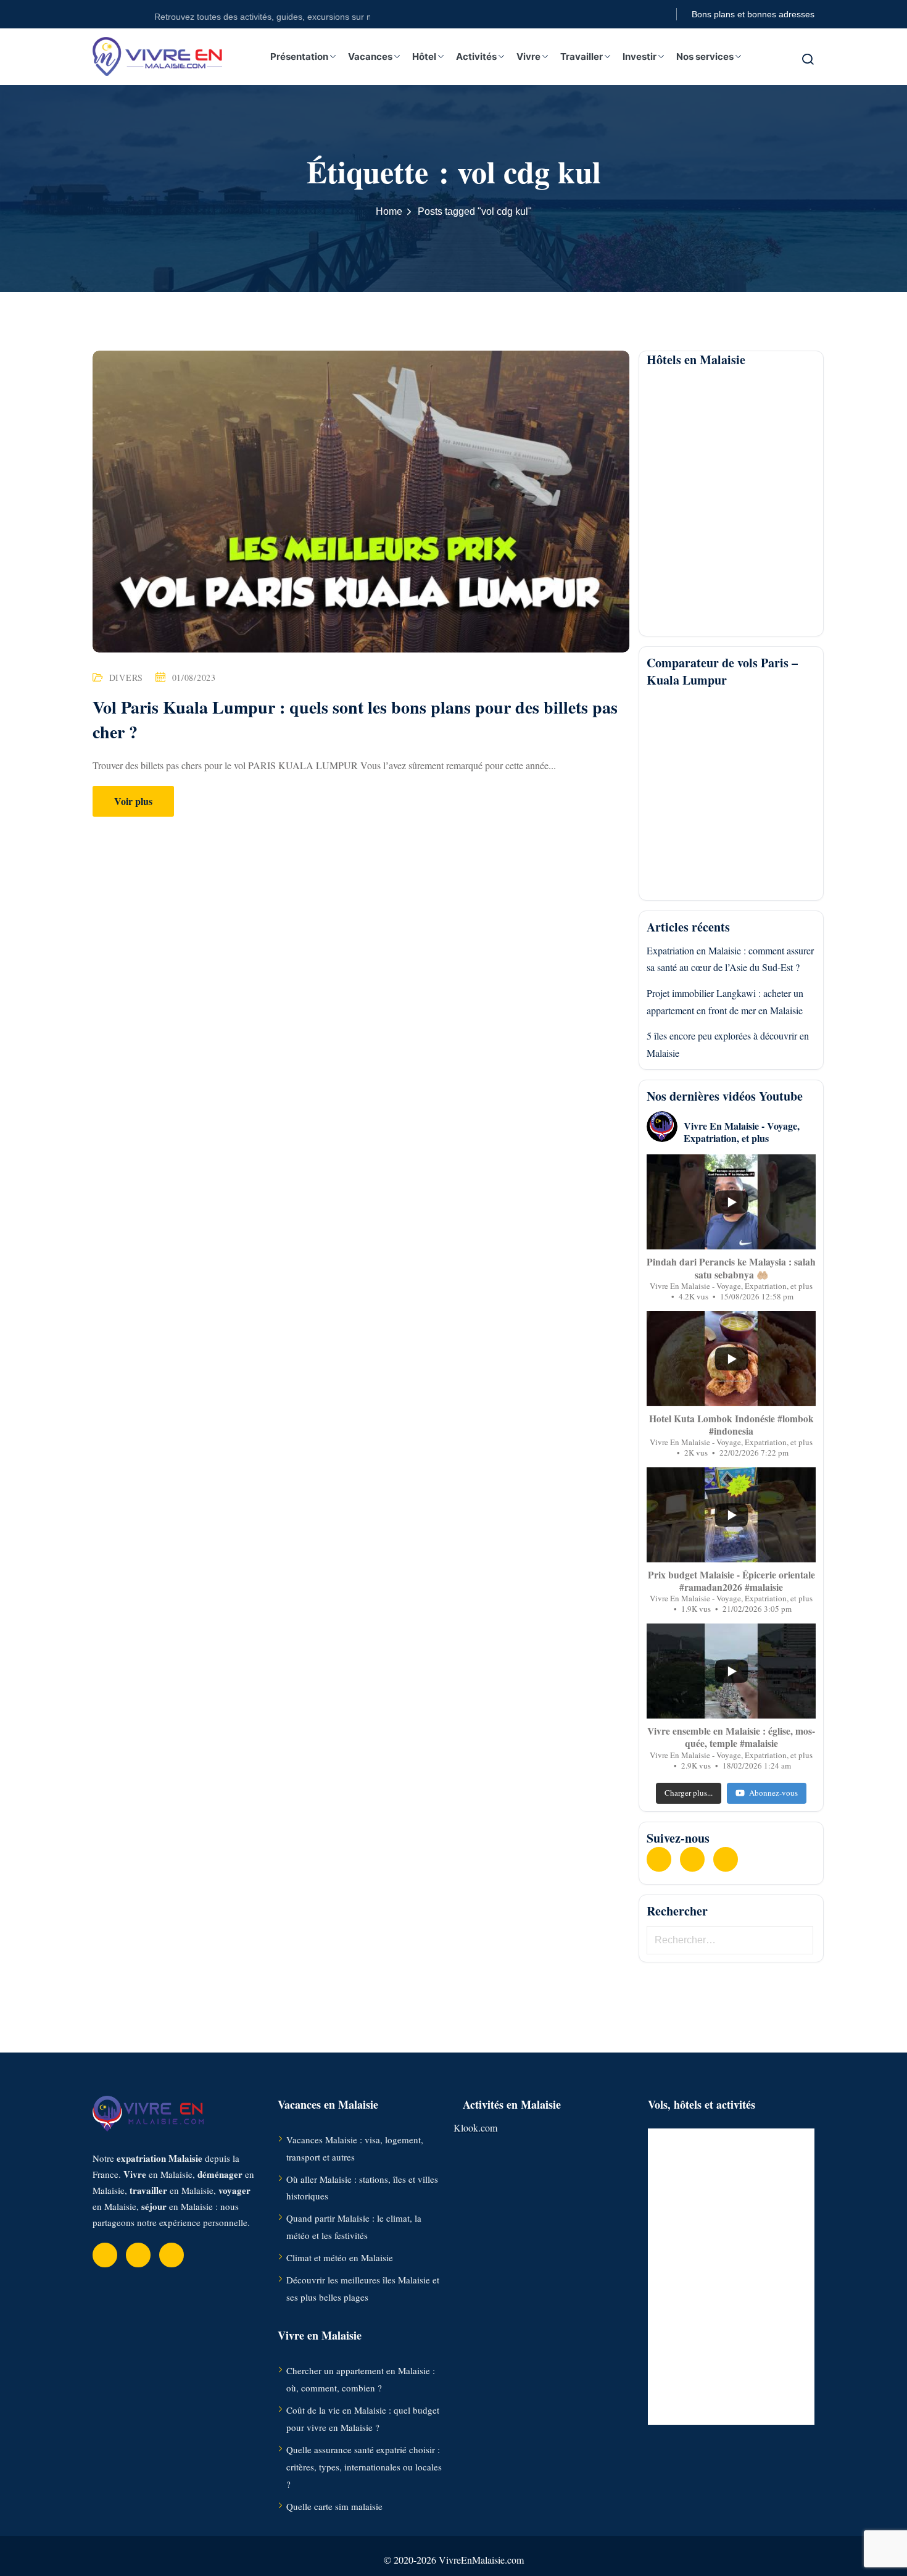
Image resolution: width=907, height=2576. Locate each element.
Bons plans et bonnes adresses (753, 14)
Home (389, 211)
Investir (640, 56)
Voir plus (133, 801)
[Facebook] (659, 1859)
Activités (476, 56)
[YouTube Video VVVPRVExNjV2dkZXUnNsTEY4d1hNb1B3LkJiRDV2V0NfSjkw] (731, 1671)
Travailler (582, 56)
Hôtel (424, 56)
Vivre (528, 56)
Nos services (705, 56)
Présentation (299, 56)
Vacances (370, 56)
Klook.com (475, 2128)
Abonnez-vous (773, 1793)
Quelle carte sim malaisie (334, 2506)
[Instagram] (726, 1859)
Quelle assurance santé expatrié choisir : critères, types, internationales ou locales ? (364, 2467)
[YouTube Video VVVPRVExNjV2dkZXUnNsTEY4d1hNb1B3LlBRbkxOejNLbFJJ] (731, 1515)
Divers (126, 677)
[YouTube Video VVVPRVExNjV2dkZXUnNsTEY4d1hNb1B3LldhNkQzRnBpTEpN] (731, 1359)
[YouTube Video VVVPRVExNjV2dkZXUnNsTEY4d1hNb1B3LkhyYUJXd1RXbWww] (731, 1202)
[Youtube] (692, 1859)
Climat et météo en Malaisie (340, 2257)
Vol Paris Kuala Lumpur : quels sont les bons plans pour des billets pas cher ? (355, 719)
